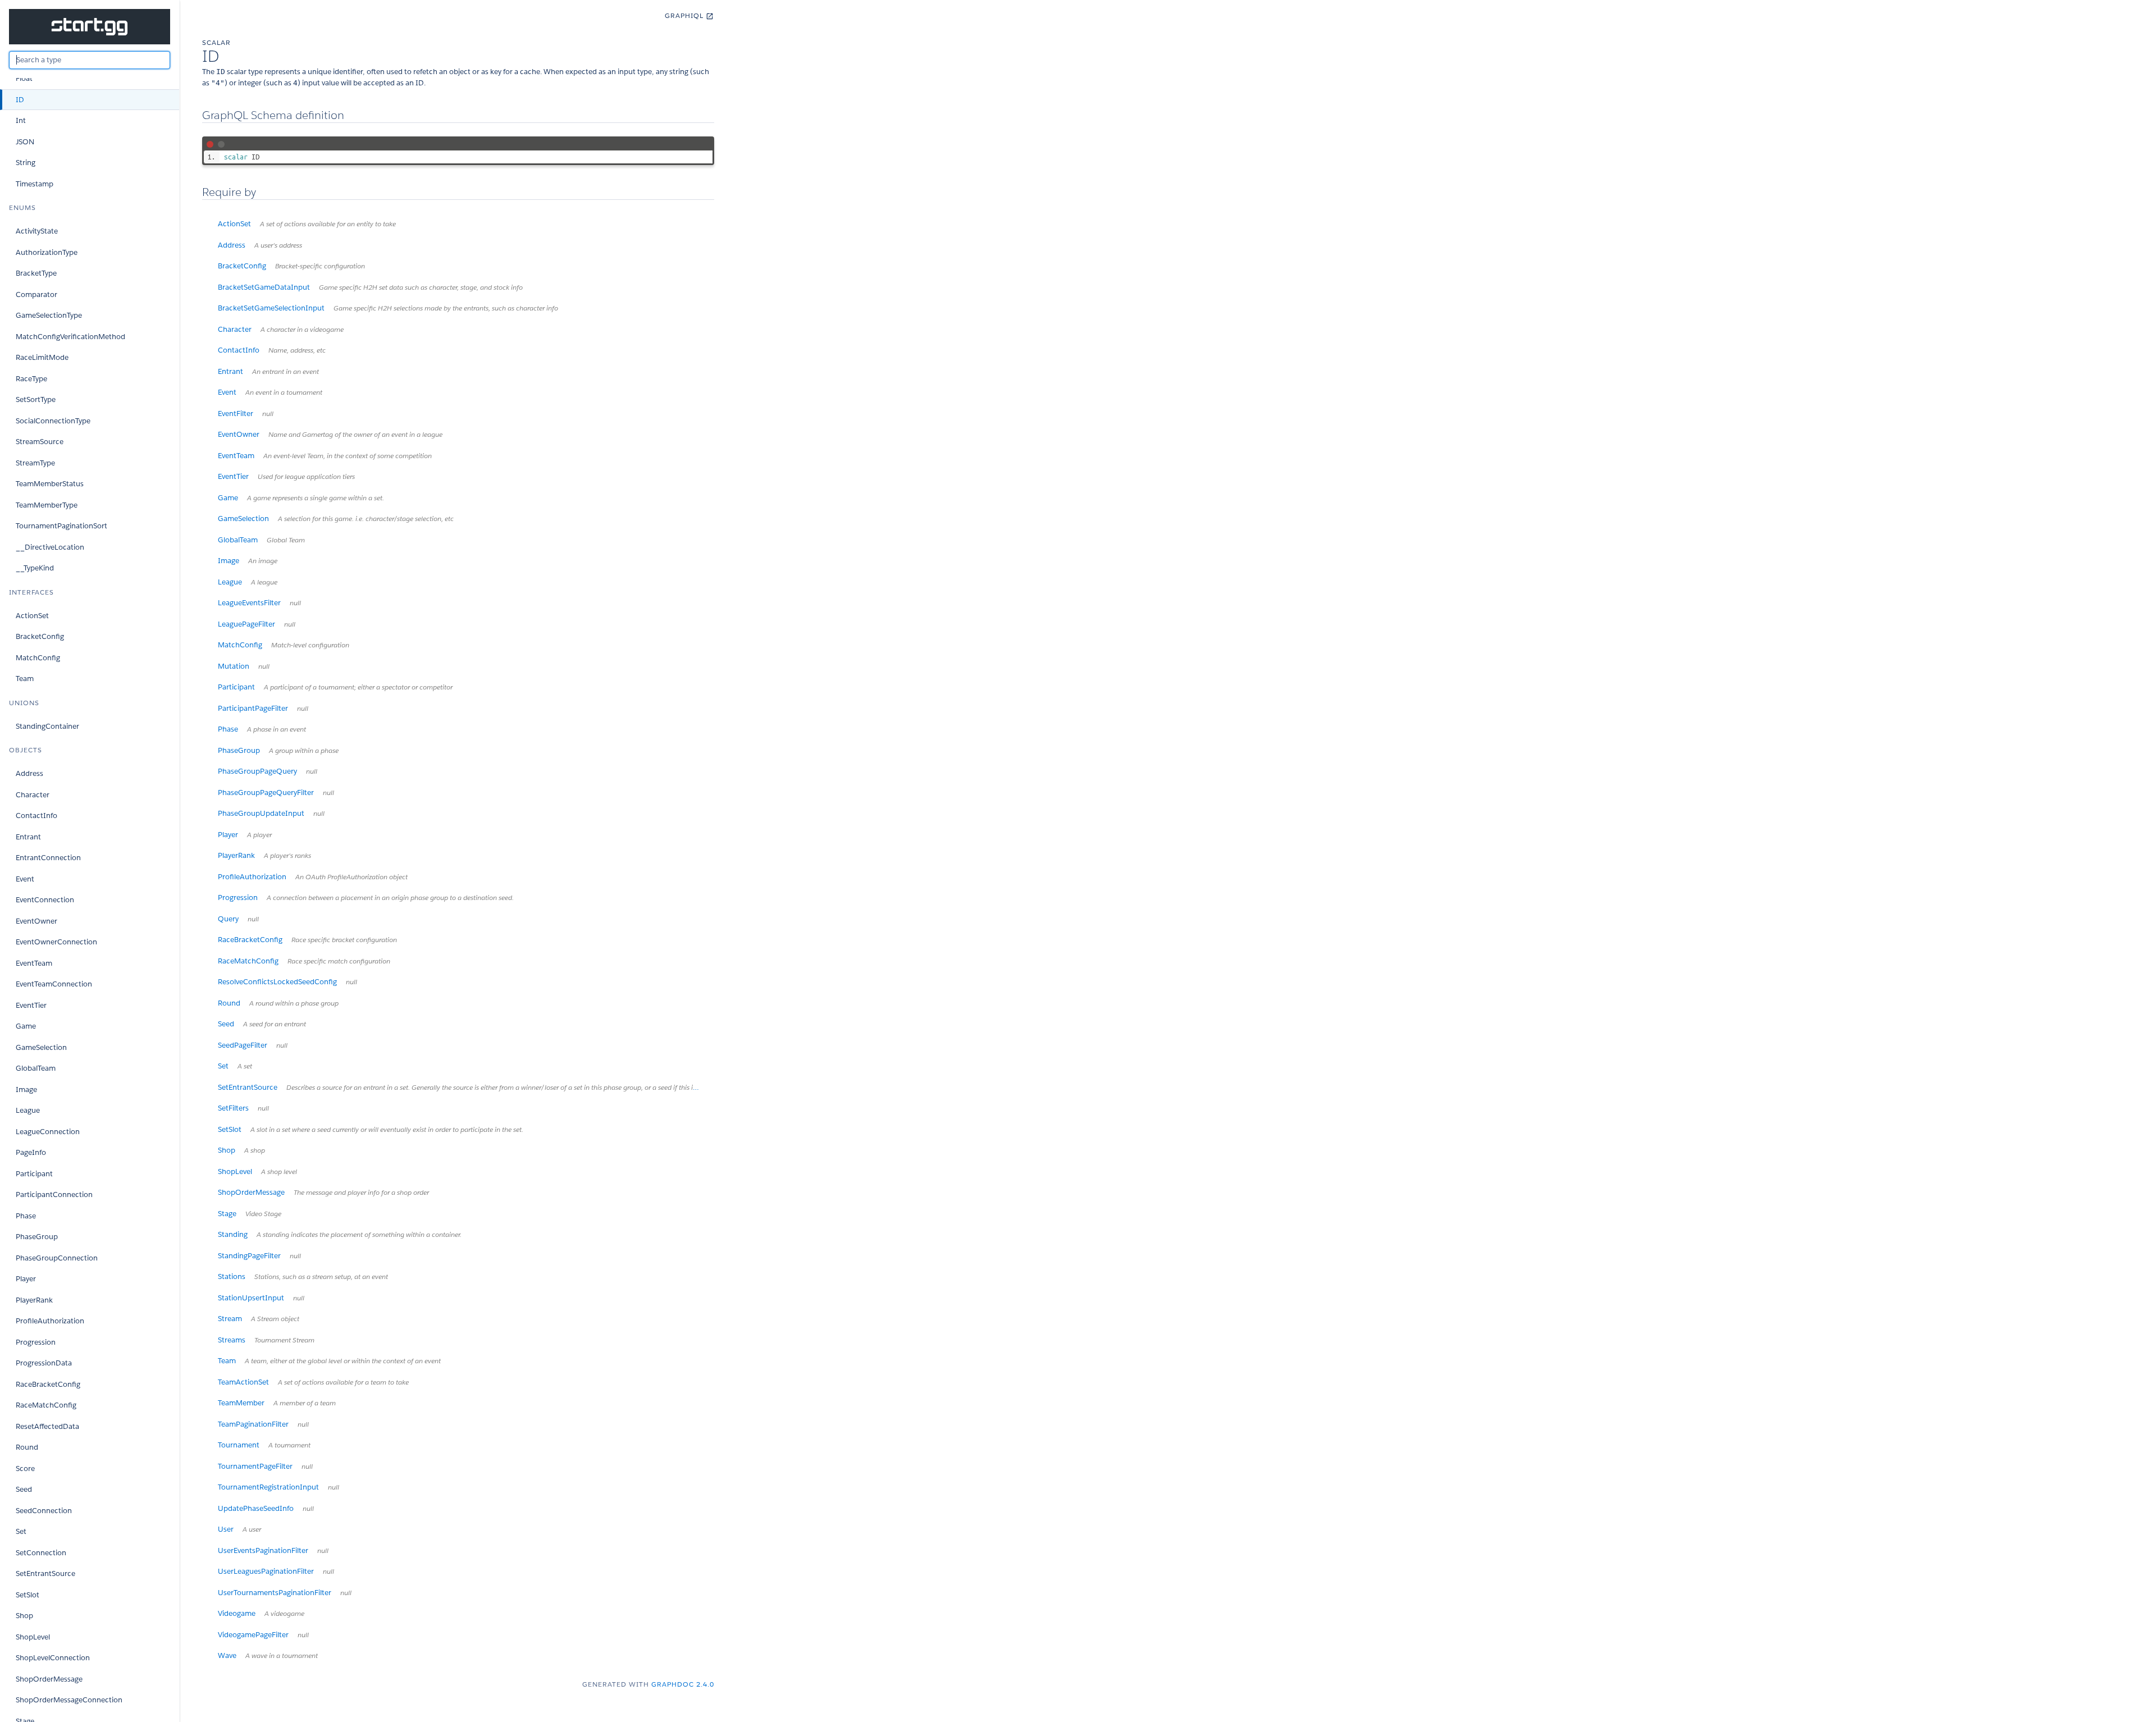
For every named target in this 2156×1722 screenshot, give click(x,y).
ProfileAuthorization (50, 1321)
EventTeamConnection (54, 984)
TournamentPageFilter (265, 1466)
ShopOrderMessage (49, 1679)
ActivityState (37, 231)
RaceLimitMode (42, 357)
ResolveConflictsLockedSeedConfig (287, 982)
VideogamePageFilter (263, 1635)
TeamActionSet (313, 1382)
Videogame (261, 1613)
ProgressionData (44, 1363)
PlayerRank (34, 1300)
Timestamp (35, 184)
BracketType (36, 273)
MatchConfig (38, 658)
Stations (303, 1276)
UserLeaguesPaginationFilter (276, 1571)
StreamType (35, 463)
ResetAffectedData (47, 1426)
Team (25, 679)
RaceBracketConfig (48, 1384)
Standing (340, 1234)
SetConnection (41, 1553)
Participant (34, 1174)
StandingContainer (47, 726)
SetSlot (28, 1595)
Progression (36, 1342)
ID (20, 100)
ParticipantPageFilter (263, 708)
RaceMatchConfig (46, 1405)
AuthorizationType (47, 252)
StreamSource (40, 442)
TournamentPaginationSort (61, 526)
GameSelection (41, 1047)
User (239, 1529)
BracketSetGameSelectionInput (388, 308)
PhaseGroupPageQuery (268, 771)
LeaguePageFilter (257, 624)
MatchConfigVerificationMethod (70, 337)
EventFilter (246, 414)
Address (29, 773)
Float (24, 78)
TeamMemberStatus (50, 484)
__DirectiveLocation (50, 547)
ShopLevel (33, 1637)
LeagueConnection (48, 1132)
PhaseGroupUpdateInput (271, 813)
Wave (268, 1655)
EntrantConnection (48, 858)
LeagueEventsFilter (259, 603)
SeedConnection (44, 1511)
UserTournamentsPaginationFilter (285, 1593)
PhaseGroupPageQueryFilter (276, 793)
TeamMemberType (47, 505)
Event (25, 879)
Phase (26, 1216)
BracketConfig (40, 636)
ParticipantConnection (54, 1195)
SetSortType (36, 399)
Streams (266, 1340)
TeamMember (277, 1403)
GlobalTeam (36, 1068)
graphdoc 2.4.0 (683, 1684)
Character (33, 795)
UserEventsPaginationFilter (273, 1550)
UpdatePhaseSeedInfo (266, 1508)
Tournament (264, 1445)
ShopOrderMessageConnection (69, 1700)
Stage (250, 1214)
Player (26, 1279)
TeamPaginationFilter (263, 1424)
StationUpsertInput (261, 1298)
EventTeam (34, 963)
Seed (24, 1489)
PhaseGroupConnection (57, 1258)
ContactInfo (36, 816)
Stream (259, 1319)
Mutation (244, 666)
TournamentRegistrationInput (278, 1487)
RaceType (31, 379)
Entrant (28, 837)
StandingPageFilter (259, 1256)
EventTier (31, 1005)
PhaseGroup (37, 1237)
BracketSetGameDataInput (370, 287)
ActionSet (32, 616)
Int (21, 120)
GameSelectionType (49, 315)
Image (26, 1090)
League (28, 1110)
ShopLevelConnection (53, 1658)
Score (25, 1469)
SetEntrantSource (45, 1573)
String (26, 163)
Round (27, 1447)
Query (238, 919)
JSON (25, 142)
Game (26, 1026)
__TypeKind (35, 568)
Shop (24, 1616)
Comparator (36, 294)
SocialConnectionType (53, 421)
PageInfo (31, 1152)
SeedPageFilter (253, 1045)
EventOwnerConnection (56, 942)
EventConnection (45, 900)
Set (21, 1531)
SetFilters (243, 1108)
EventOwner (36, 921)
